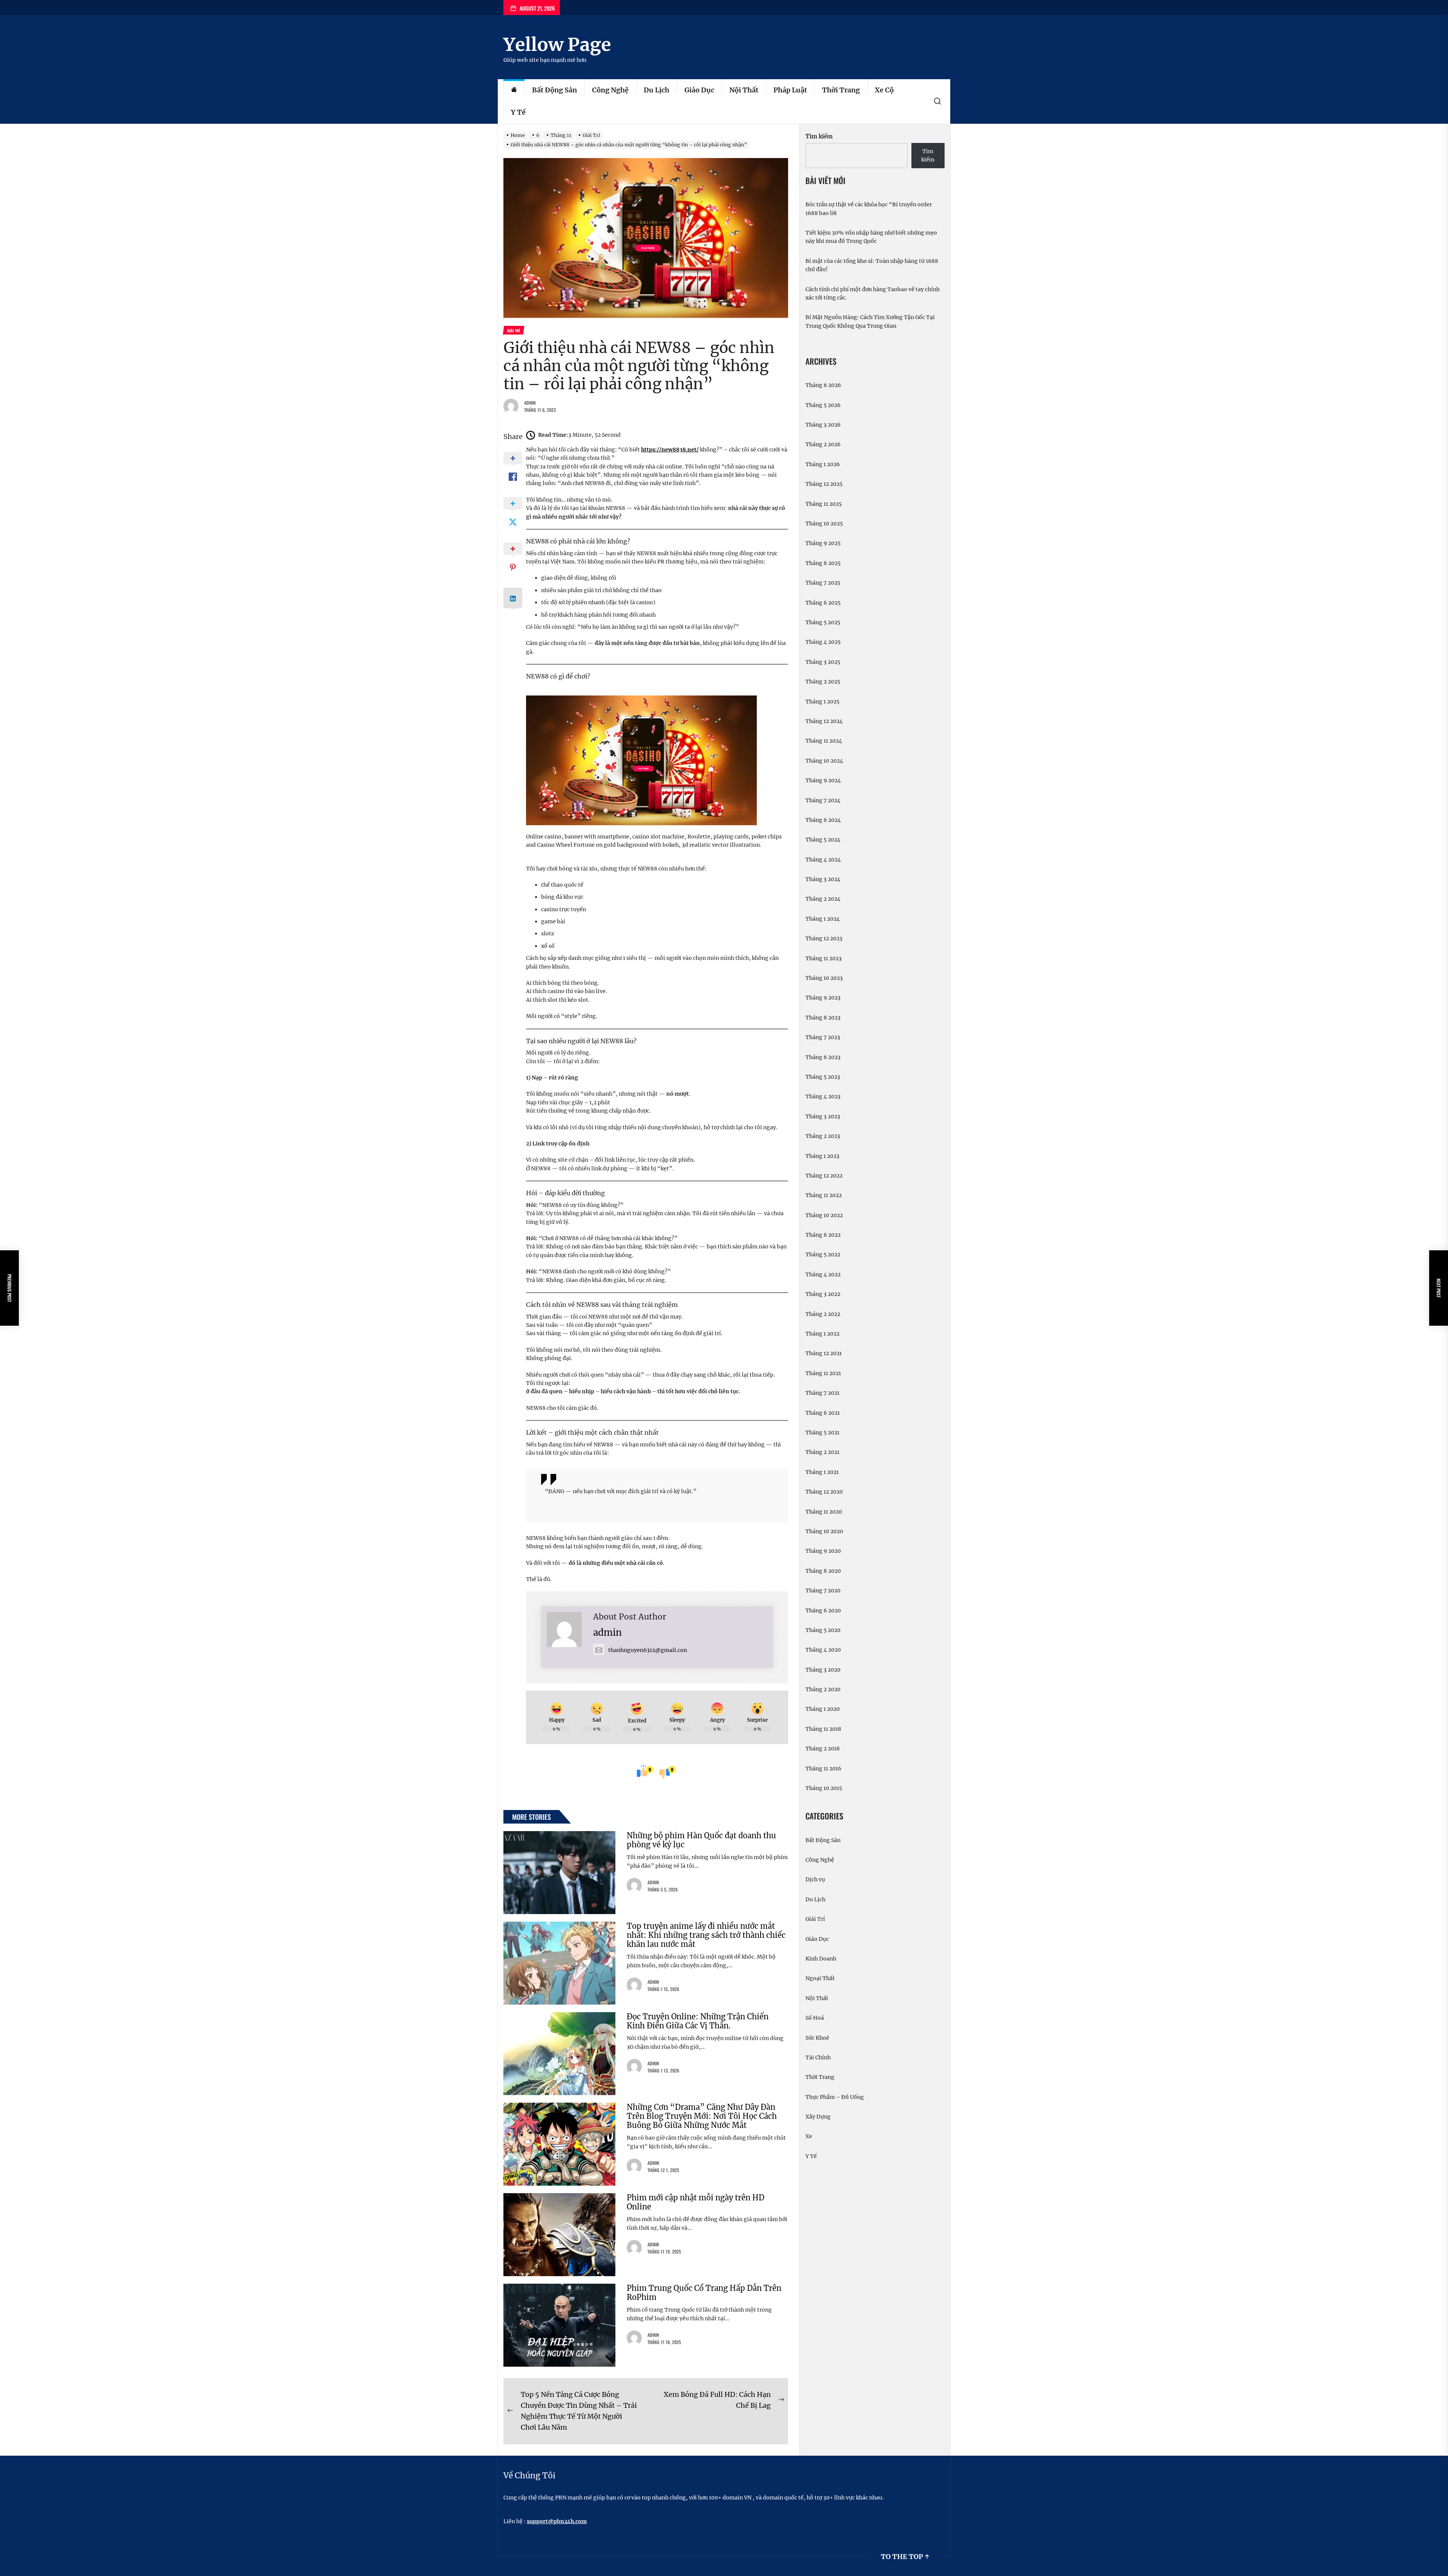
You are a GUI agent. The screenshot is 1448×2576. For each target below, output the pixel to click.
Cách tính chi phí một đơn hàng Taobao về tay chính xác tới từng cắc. (873, 293)
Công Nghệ (610, 90)
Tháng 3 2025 (823, 662)
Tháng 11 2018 (823, 1729)
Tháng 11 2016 (823, 1769)
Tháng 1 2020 (823, 1709)
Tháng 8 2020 (823, 1571)
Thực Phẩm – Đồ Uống (835, 2097)
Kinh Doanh (821, 1959)
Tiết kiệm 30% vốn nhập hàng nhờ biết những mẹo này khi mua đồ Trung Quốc (871, 237)
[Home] (514, 90)
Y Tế (518, 112)
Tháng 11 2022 (824, 1195)
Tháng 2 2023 (823, 1136)
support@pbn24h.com (557, 2521)
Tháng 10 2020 (824, 1531)
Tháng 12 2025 (824, 484)
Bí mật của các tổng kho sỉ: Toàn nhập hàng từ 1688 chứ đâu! (872, 265)
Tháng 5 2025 (823, 622)
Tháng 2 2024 (823, 899)
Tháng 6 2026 (823, 385)
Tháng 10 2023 (824, 978)
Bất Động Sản (555, 90)
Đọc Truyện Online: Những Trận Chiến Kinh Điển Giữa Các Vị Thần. (698, 2021)
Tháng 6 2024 (823, 820)
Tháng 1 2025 (822, 702)
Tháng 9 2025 (823, 543)
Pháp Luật (790, 90)
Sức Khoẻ (817, 2038)
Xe (809, 2136)
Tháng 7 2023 (823, 1037)
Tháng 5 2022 (823, 1254)
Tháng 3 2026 (823, 425)
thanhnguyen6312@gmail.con (648, 1650)
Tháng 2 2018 (823, 1749)
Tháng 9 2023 (823, 998)
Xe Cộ (884, 90)
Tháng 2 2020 (823, 1689)
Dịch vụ (815, 1879)
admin (530, 403)
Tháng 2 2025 (823, 682)
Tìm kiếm (819, 136)
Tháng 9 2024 (823, 780)
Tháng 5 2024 (823, 840)
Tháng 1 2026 (823, 464)
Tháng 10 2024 (824, 761)
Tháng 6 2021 (823, 1413)
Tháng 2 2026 (823, 444)
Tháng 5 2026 (823, 405)
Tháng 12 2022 (824, 1176)
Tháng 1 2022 (822, 1334)
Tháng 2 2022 (823, 1314)
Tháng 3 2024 (823, 879)
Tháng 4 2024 (823, 860)
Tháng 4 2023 (823, 1096)
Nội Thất (744, 90)
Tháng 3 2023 (823, 1116)
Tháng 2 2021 (822, 1452)
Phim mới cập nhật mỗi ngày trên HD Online (696, 2202)
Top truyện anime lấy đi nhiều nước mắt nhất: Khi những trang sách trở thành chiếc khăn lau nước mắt (706, 1935)
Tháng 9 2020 (823, 1551)
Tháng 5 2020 (823, 1630)
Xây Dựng (818, 2117)
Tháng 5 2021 (822, 1432)
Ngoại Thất (820, 1978)
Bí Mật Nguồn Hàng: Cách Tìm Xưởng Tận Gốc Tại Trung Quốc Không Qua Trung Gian (870, 321)
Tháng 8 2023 (823, 1018)
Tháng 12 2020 (824, 1492)
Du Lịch (657, 90)
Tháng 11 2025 (824, 504)
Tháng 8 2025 (823, 563)
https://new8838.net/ (670, 450)
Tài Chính (818, 2057)
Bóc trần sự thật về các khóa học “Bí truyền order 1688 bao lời (869, 209)
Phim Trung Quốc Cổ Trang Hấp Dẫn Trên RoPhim (704, 2293)
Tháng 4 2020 (823, 1650)
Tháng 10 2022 (824, 1215)
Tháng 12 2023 (824, 938)
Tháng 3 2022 (823, 1294)
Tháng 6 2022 (823, 1235)
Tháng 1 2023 (822, 1156)
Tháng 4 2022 (823, 1274)
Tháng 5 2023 (823, 1077)
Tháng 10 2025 (824, 523)
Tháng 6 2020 (823, 1610)
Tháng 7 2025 (823, 583)
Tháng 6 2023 (823, 1057)
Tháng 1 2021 (822, 1472)
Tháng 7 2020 (823, 1590)
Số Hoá (815, 2018)
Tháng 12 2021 (824, 1353)
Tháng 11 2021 (823, 1373)
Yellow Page (557, 45)
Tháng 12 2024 (824, 721)
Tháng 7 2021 (822, 1393)
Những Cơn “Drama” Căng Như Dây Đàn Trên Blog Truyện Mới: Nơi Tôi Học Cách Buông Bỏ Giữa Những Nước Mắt (702, 2116)
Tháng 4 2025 (823, 642)
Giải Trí (815, 1919)
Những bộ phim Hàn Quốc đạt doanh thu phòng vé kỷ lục (701, 1840)
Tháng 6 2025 (823, 603)
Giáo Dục (699, 90)
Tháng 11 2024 (824, 741)
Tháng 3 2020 (823, 1670)
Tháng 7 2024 (823, 800)
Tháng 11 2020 (824, 1512)
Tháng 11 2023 (824, 958)
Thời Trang (841, 90)
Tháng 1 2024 (823, 919)
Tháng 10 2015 (824, 1788)
